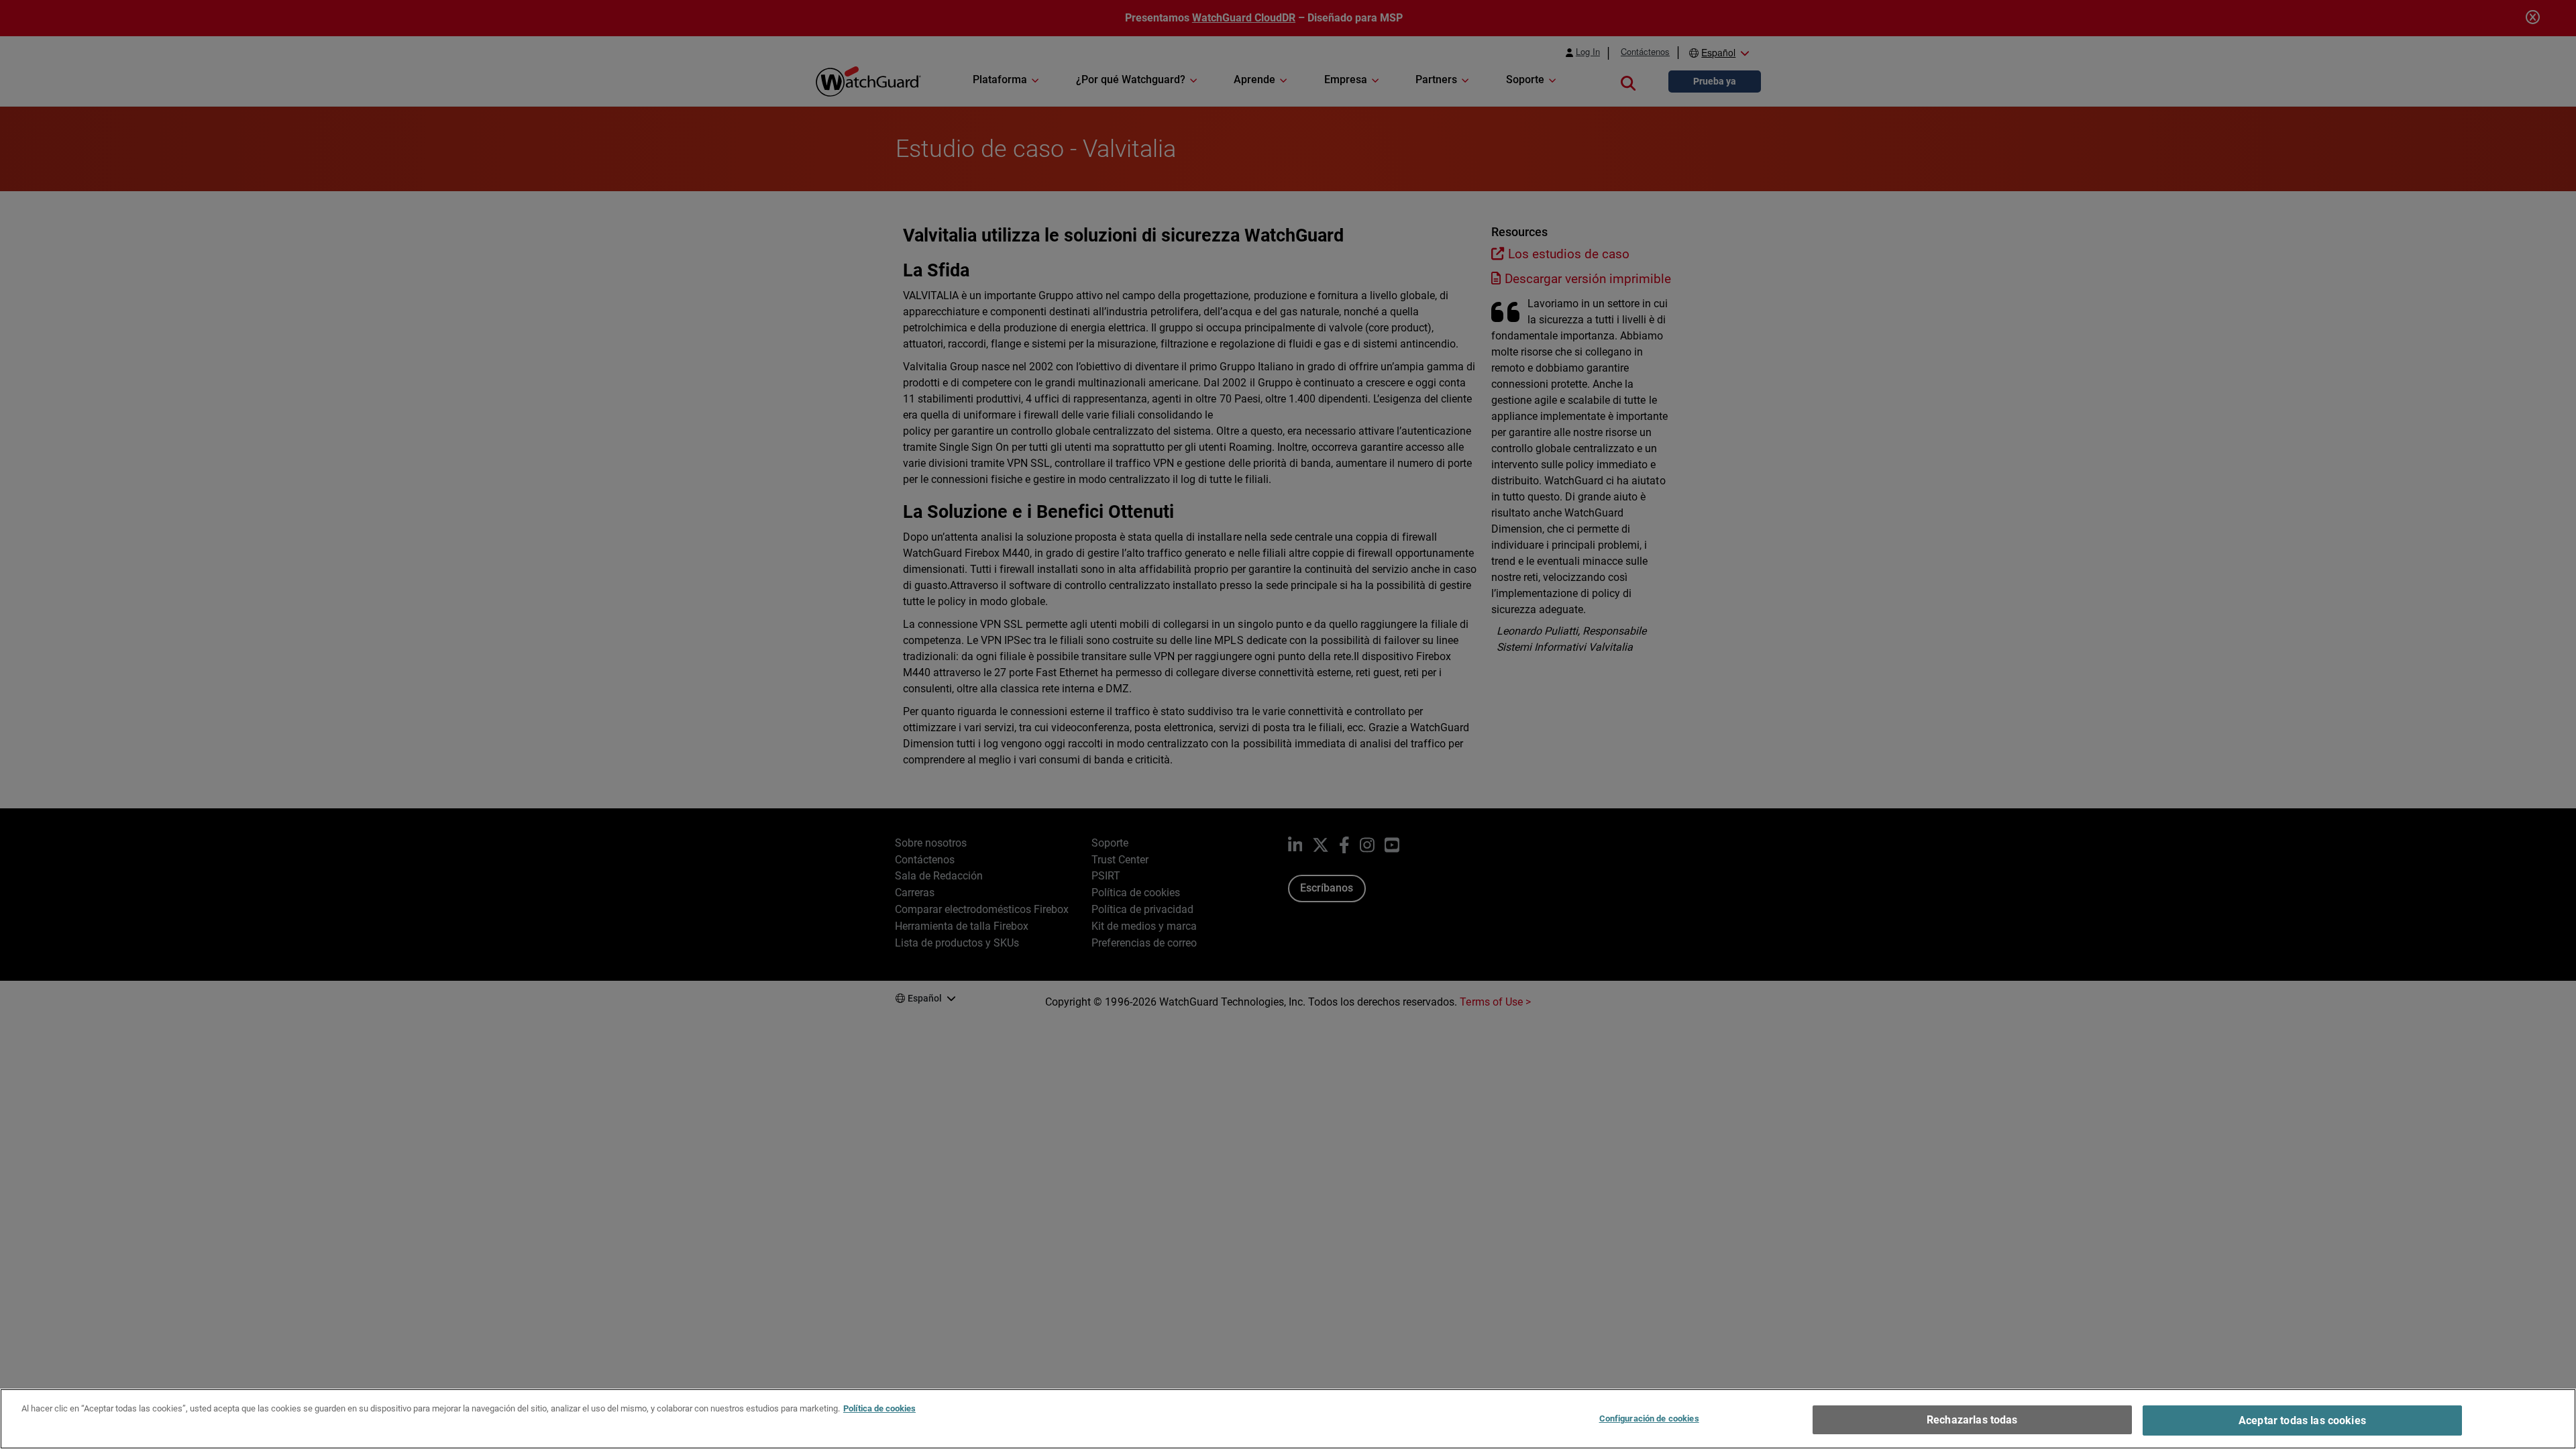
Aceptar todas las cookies (2302, 1420)
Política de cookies (879, 1408)
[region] (1288, 1419)
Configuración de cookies (1649, 1418)
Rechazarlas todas (1972, 1420)
